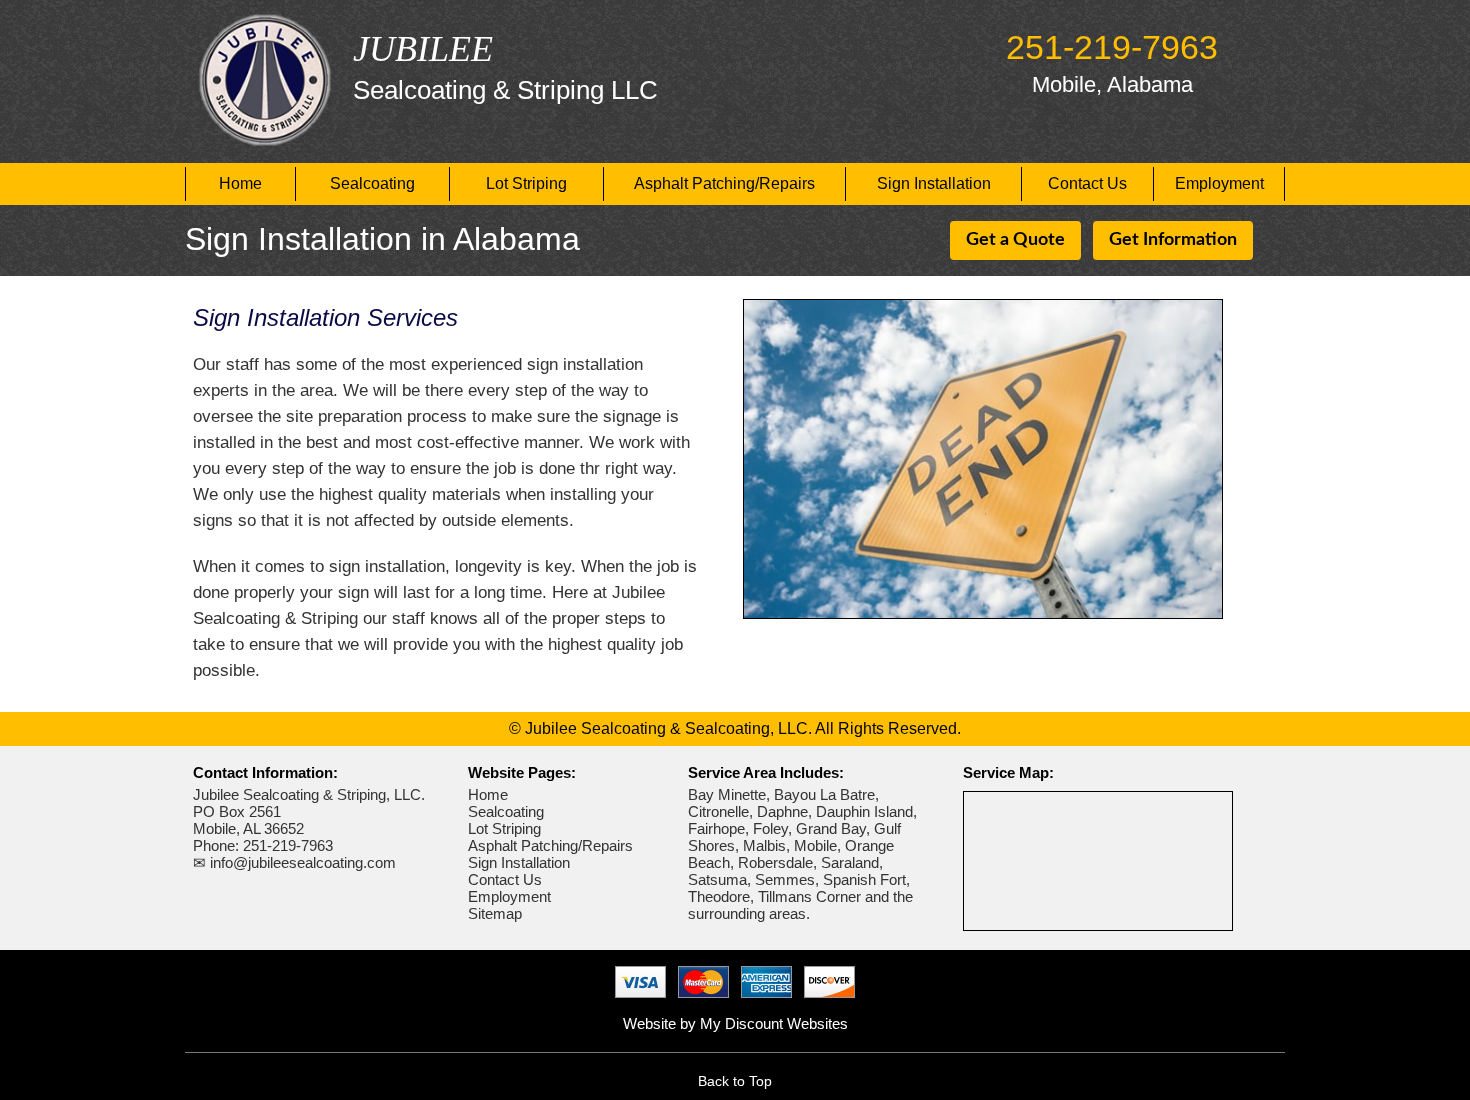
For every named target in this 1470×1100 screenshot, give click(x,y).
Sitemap (495, 913)
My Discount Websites (774, 1023)
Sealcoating (372, 183)
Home (240, 183)
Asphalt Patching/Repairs (724, 183)
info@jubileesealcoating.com (303, 862)
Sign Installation (934, 183)
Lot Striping (526, 183)
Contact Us (1087, 183)
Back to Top (735, 1081)
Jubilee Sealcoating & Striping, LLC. (309, 794)
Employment (1219, 183)
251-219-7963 (1112, 47)
